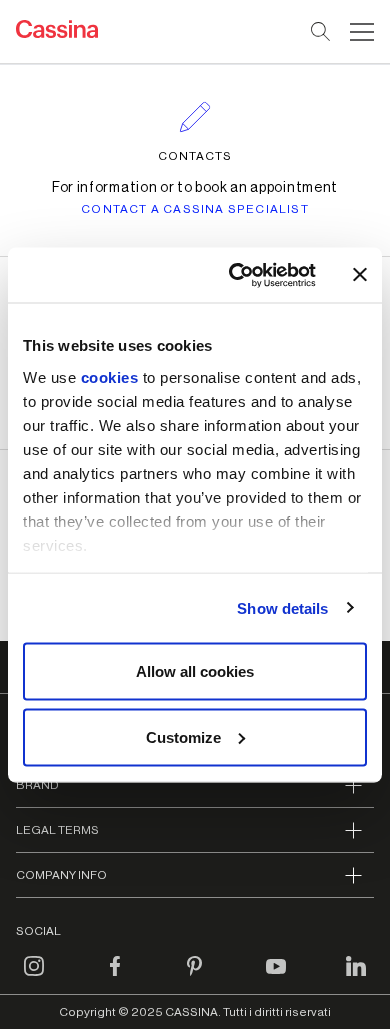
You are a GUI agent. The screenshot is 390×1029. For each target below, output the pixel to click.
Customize (183, 736)
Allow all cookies (195, 671)
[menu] (362, 32)
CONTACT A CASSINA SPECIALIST (195, 209)
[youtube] (276, 978)
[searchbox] (321, 32)
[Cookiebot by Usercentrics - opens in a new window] (236, 275)
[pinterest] (195, 978)
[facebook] (115, 978)
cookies (110, 376)
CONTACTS (195, 156)
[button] (359, 32)
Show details (282, 607)
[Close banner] (360, 275)
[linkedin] (356, 978)
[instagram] (34, 978)
